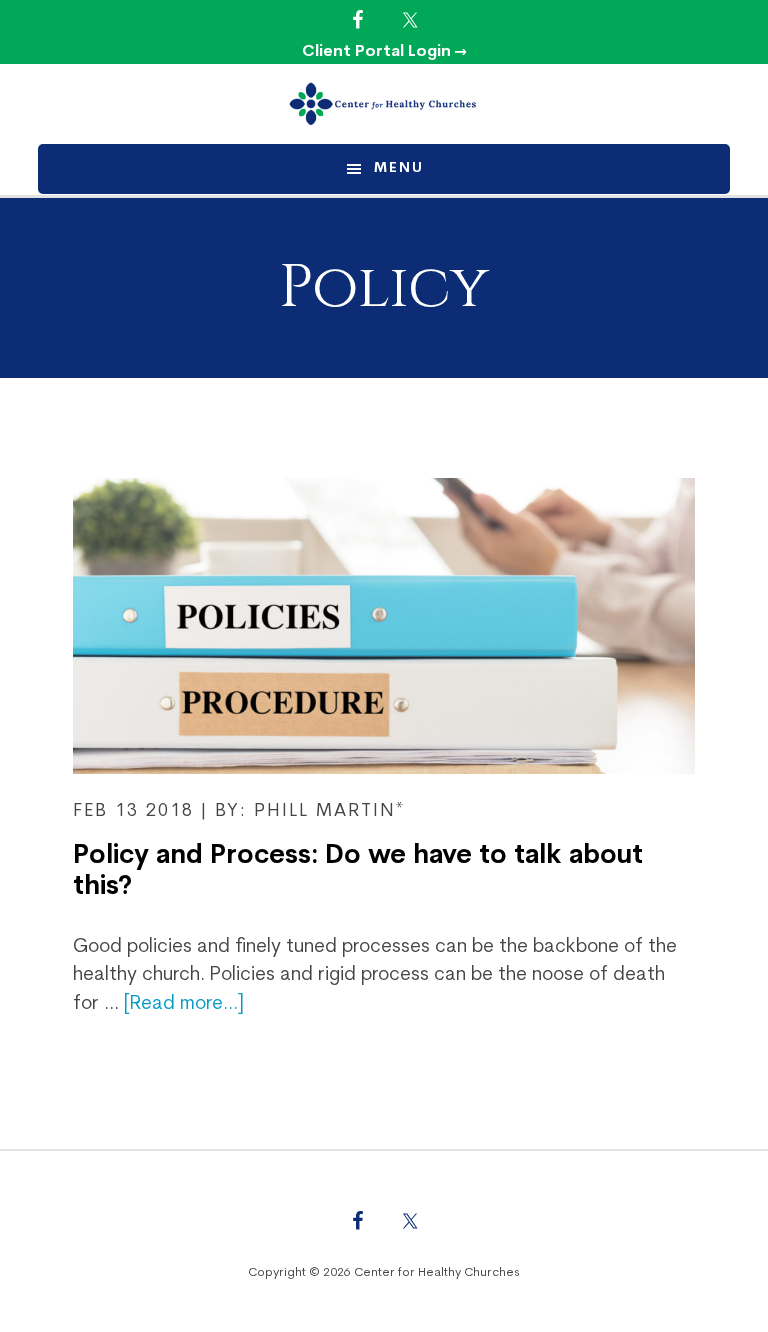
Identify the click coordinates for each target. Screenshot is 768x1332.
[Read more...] (184, 1004)
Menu (399, 168)
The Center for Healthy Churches (383, 104)
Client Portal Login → (384, 52)
